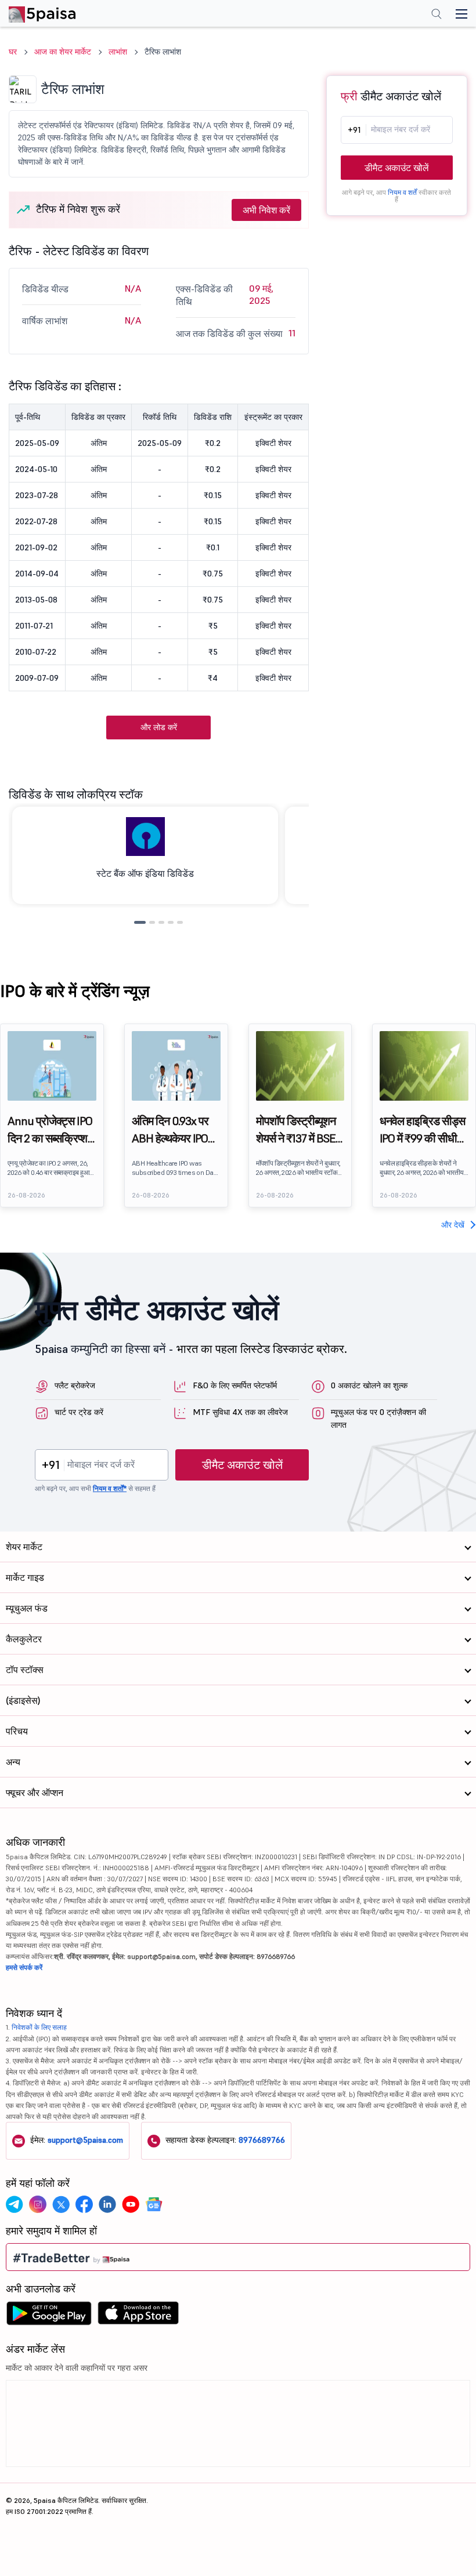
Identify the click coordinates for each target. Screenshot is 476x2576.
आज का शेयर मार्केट (63, 52)
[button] (140, 922)
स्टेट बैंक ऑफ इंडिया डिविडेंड (145, 873)
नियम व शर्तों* (110, 1488)
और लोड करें (159, 727)
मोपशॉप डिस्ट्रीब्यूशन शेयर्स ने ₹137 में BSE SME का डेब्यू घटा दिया (296, 1130)
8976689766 (262, 2140)
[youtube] (131, 2204)
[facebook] (84, 2204)
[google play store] (49, 2316)
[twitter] (61, 2204)
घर (13, 52)
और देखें (453, 1225)
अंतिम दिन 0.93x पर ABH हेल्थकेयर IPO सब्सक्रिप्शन (170, 1130)
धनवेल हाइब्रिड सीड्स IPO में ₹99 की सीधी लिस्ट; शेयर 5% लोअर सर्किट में (422, 1130)
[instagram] (38, 2204)
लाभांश (118, 52)
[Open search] (437, 15)
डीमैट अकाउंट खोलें (397, 168)
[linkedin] (107, 2204)
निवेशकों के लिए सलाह (39, 2027)
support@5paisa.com (85, 2140)
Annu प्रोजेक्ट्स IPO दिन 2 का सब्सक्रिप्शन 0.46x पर (51, 1130)
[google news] (154, 2204)
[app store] (138, 2316)
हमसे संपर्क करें (24, 1967)
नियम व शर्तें (402, 192)
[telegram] (15, 2204)
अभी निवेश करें (266, 210)
